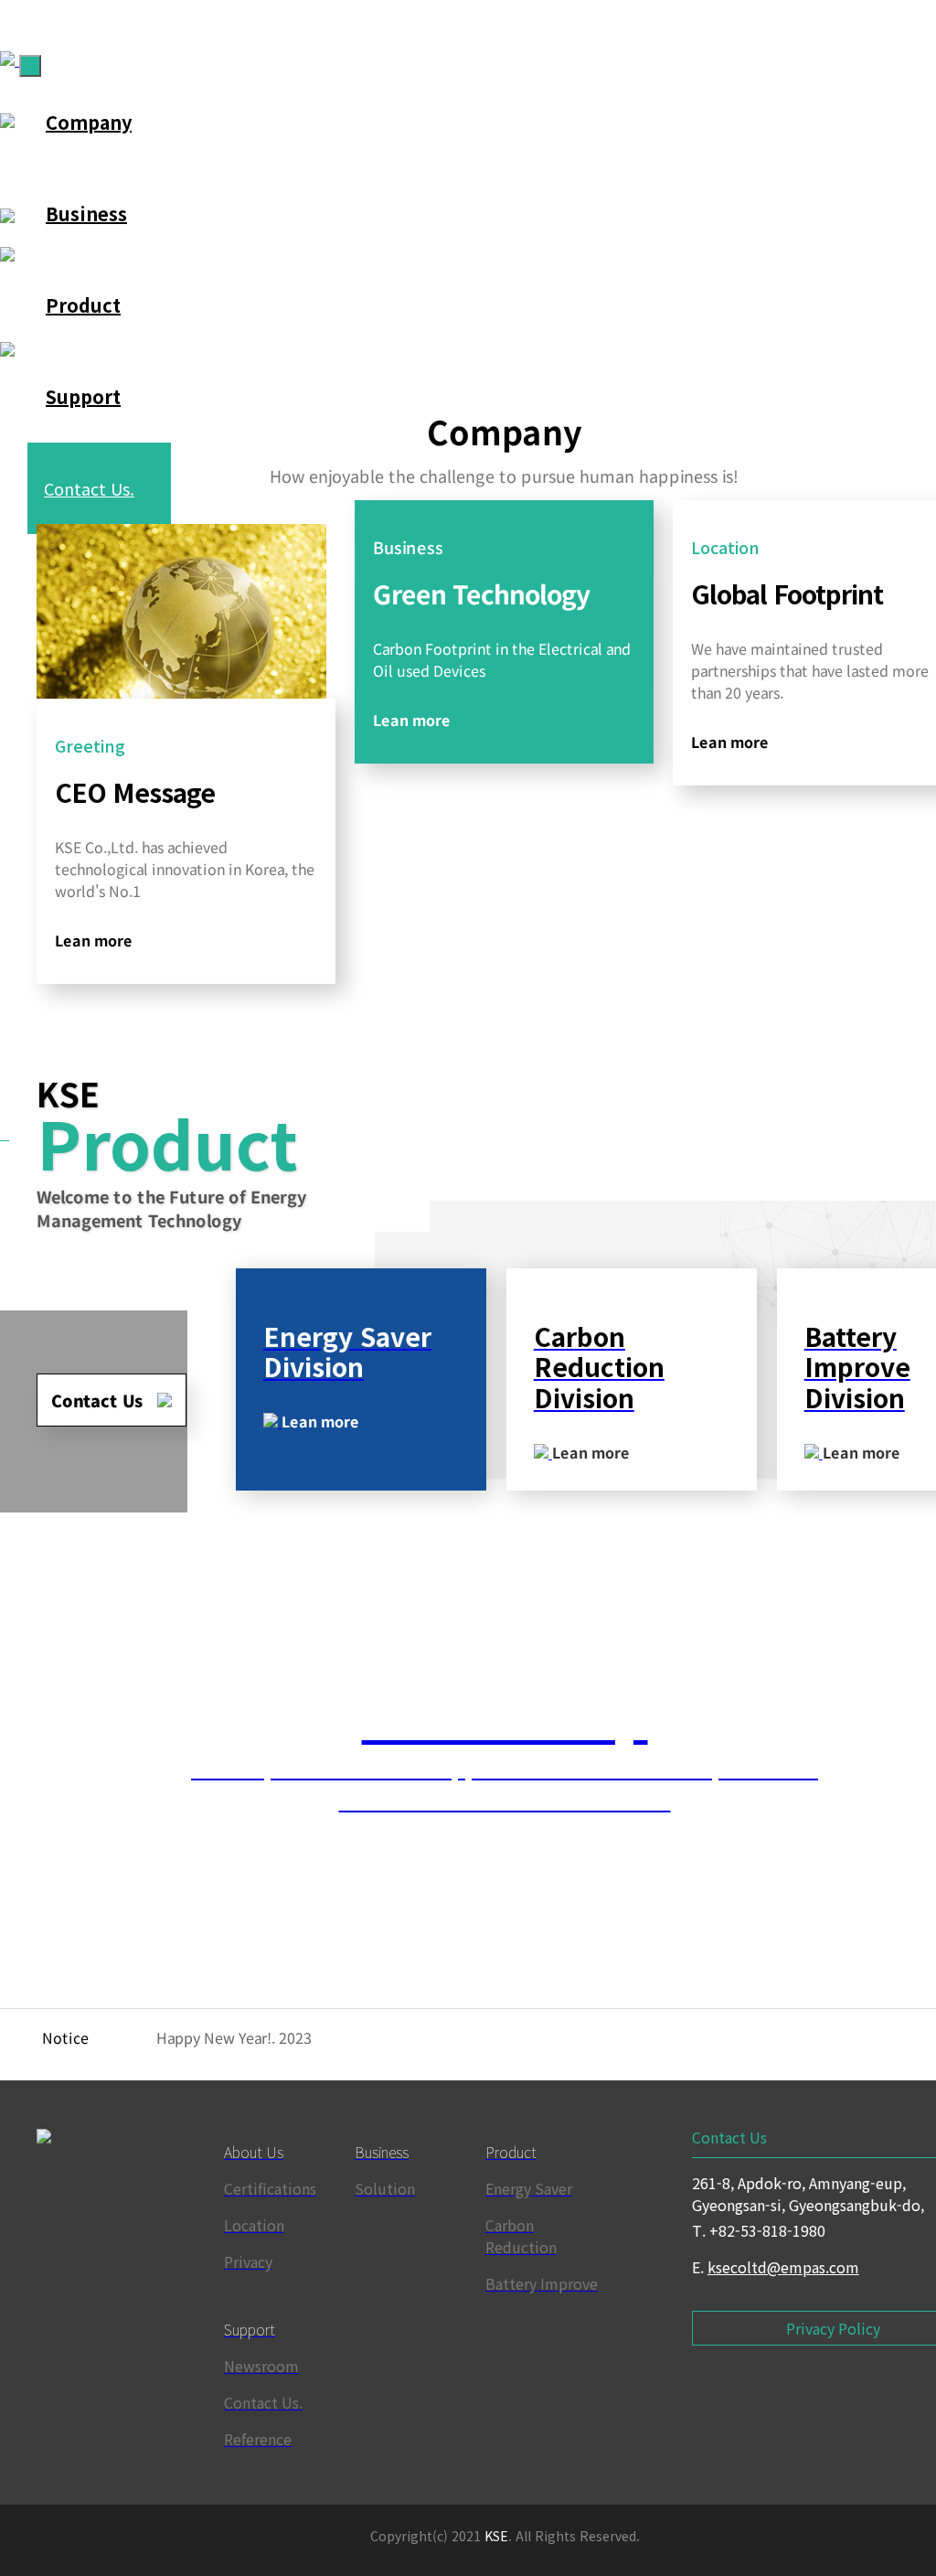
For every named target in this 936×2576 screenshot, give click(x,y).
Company (89, 122)
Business (86, 214)
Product (83, 305)
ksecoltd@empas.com (783, 2267)
